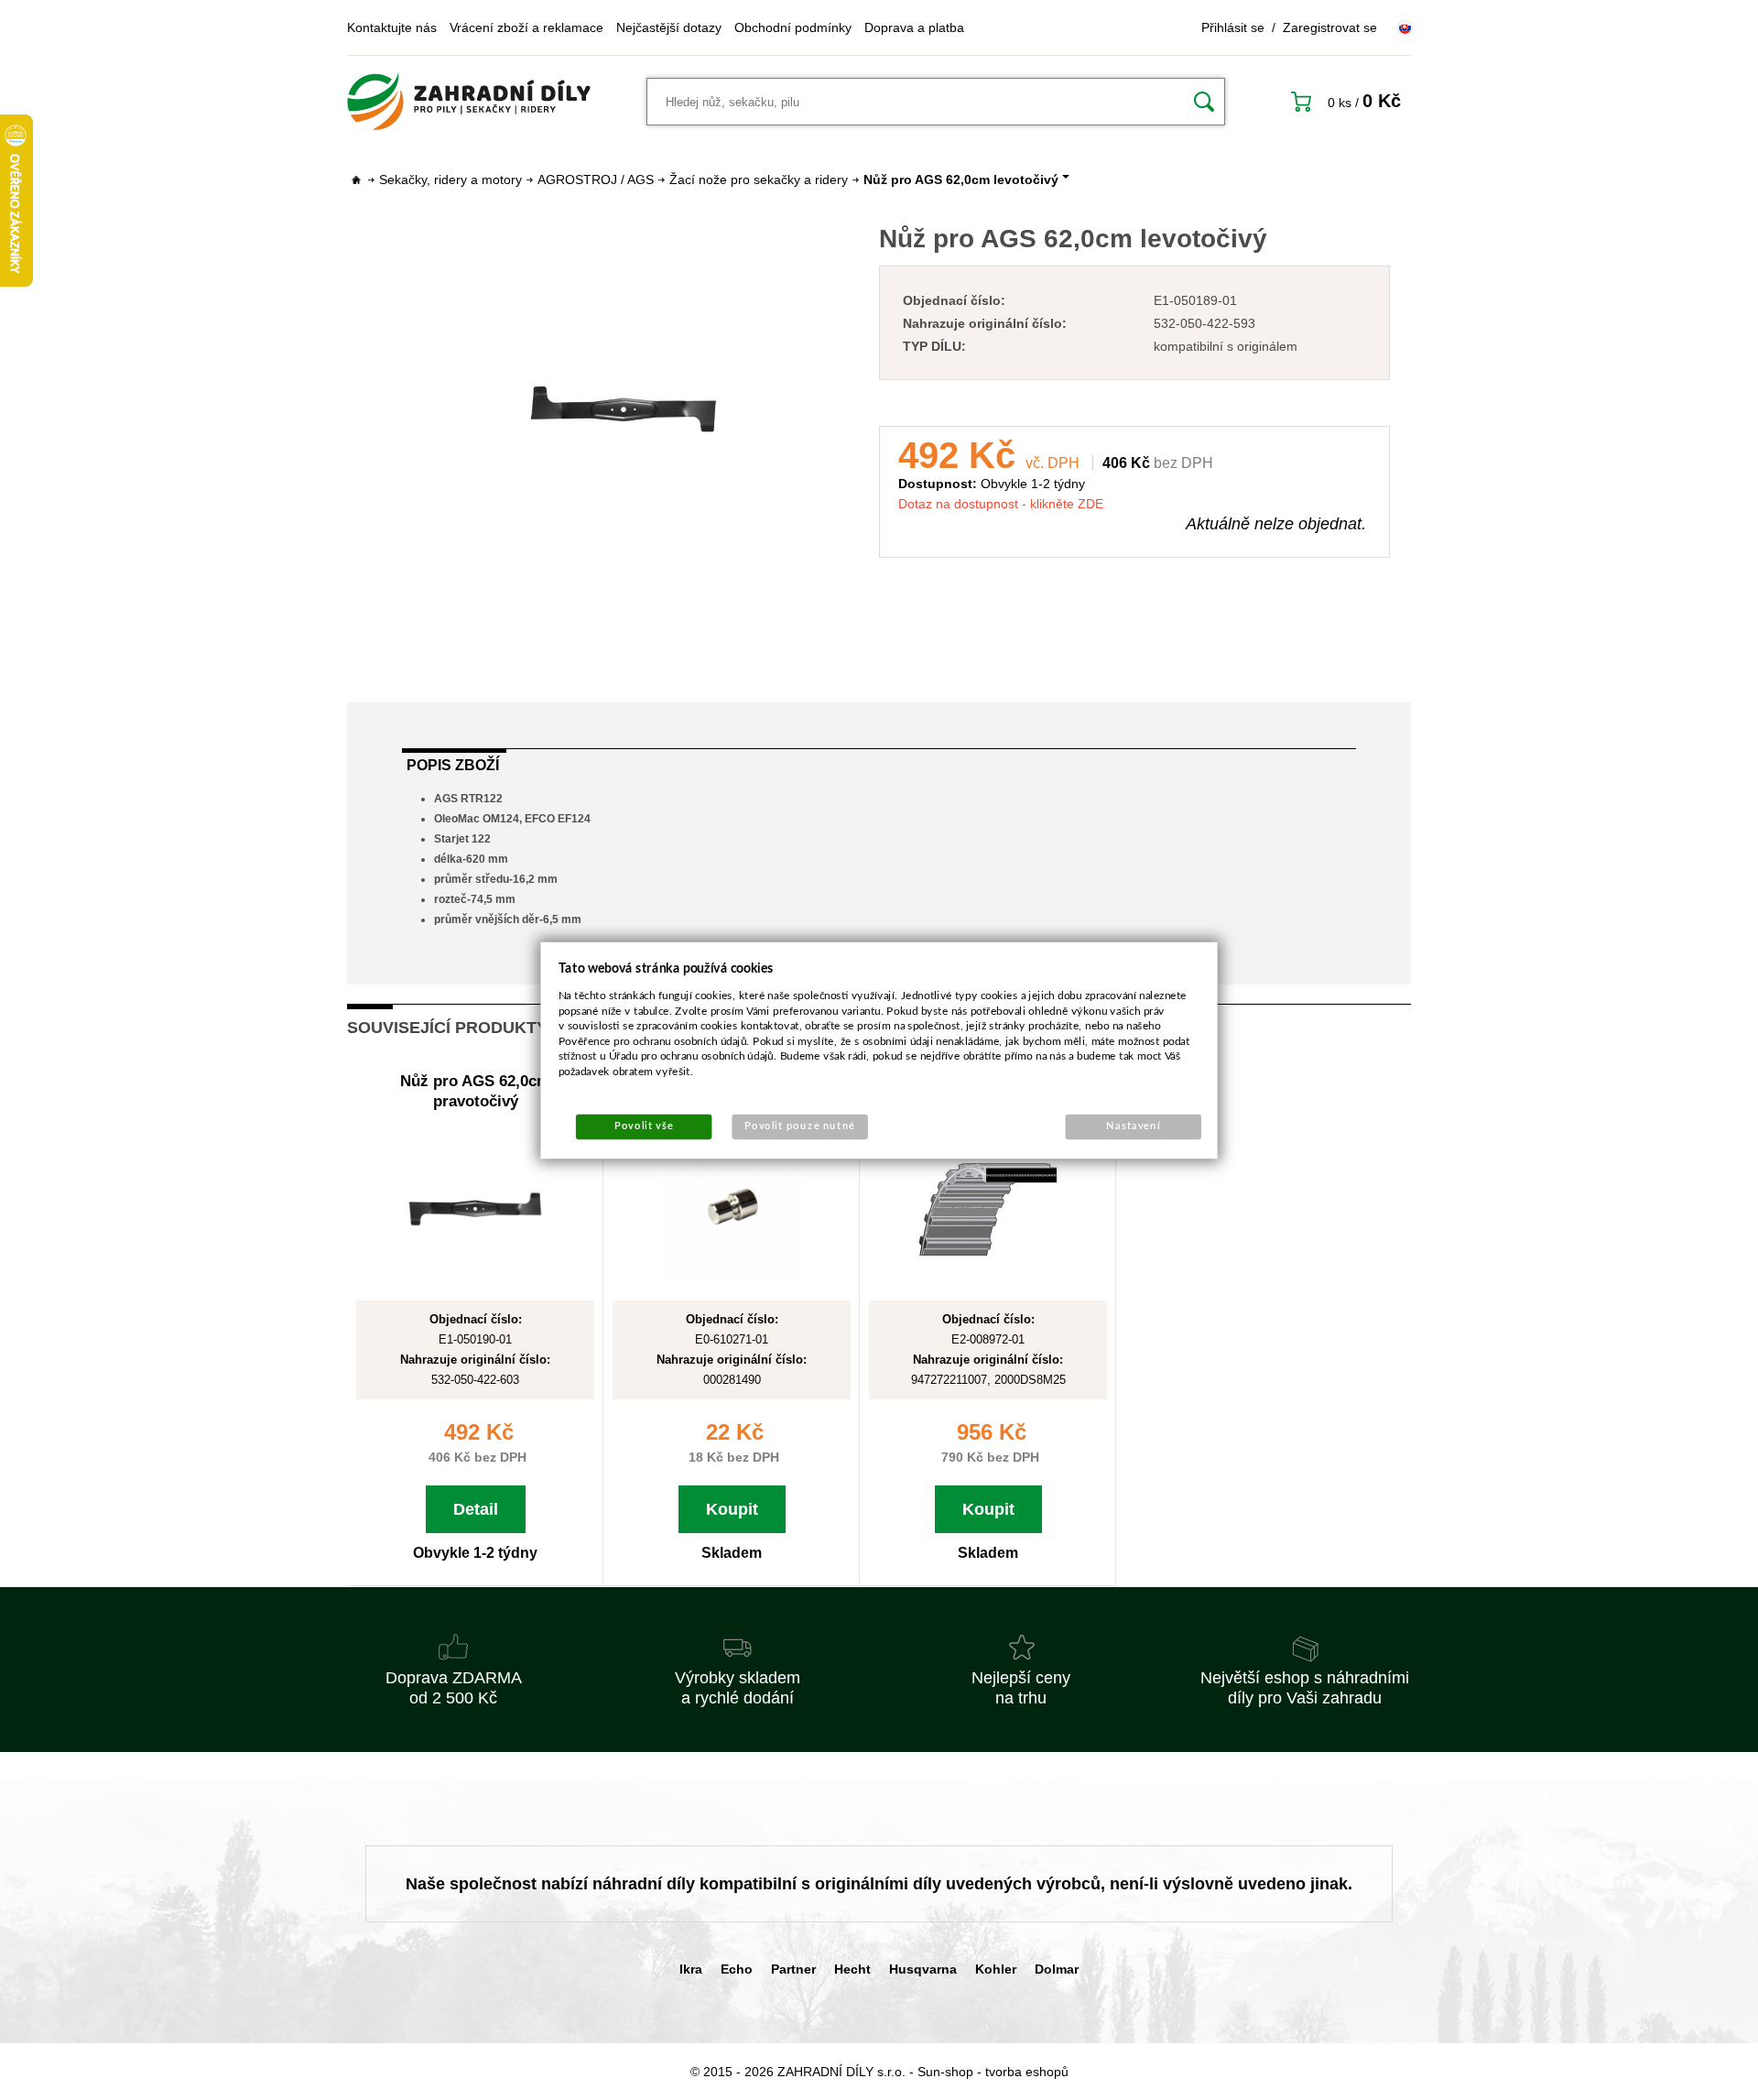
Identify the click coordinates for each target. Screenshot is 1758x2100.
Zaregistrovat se (1330, 27)
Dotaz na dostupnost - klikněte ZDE (1001, 504)
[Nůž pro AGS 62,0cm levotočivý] (624, 409)
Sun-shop (945, 2072)
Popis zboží (453, 765)
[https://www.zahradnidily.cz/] (469, 102)
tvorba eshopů (1027, 2072)
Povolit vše (644, 1126)
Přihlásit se (1233, 27)
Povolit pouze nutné (800, 1126)
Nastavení (1133, 1126)
